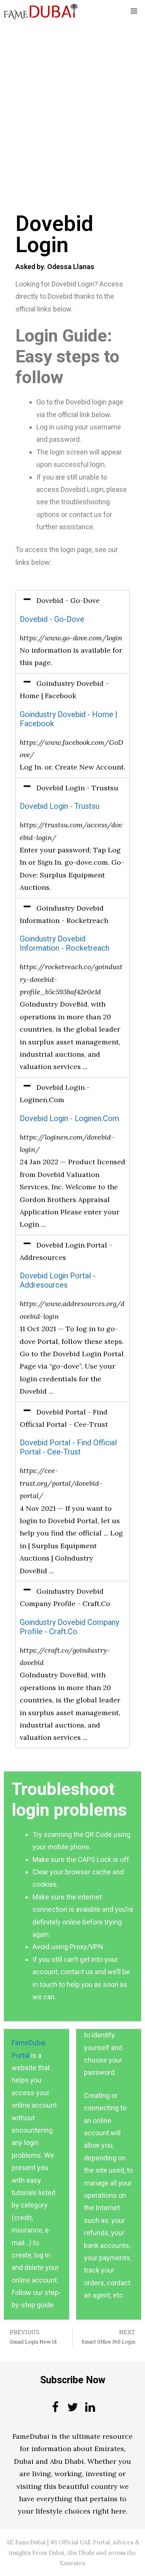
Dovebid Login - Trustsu (60, 806)
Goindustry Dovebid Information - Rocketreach (65, 944)
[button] (72, 601)
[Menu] (134, 12)
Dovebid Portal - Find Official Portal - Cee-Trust (68, 1447)
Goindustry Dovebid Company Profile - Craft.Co (69, 1627)
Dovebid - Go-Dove (52, 619)
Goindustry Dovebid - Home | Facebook (69, 719)
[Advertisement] (72, 98)
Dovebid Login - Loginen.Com (69, 1119)
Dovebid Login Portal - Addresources (58, 1280)
